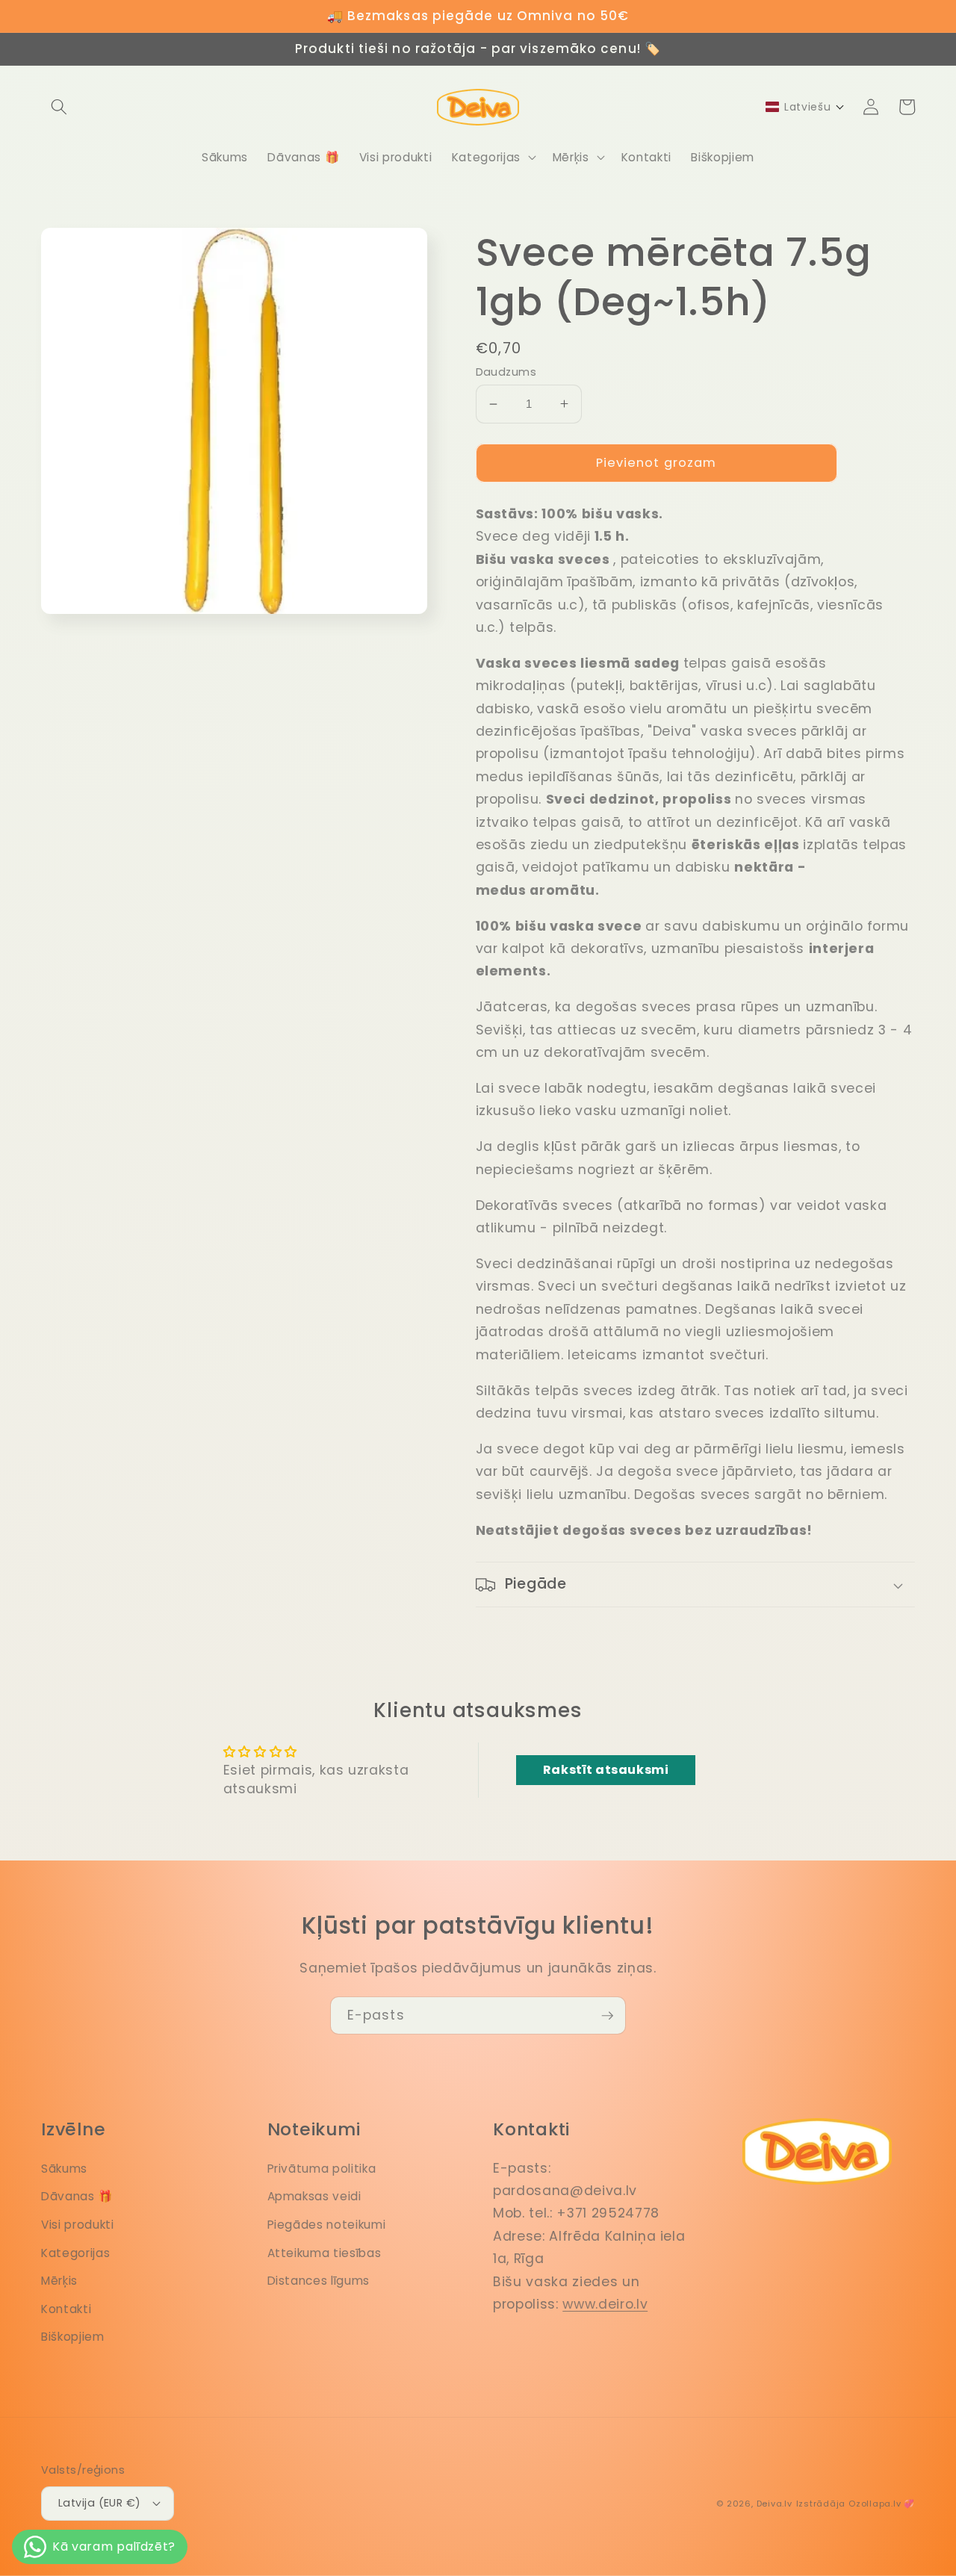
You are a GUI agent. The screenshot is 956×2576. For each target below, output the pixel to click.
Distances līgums (319, 2281)
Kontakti (66, 2309)
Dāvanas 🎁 (77, 2196)
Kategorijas (75, 2253)
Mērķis (59, 2281)
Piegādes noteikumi (327, 2225)
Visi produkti (78, 2225)
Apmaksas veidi (314, 2196)
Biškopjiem (73, 2337)
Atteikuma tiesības (325, 2253)
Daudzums (506, 372)
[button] (59, 107)
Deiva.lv (775, 2504)
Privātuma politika (322, 2169)
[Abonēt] (607, 2016)
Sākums (64, 2169)
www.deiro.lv (605, 2304)
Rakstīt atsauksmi (606, 1770)
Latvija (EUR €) (100, 2503)
